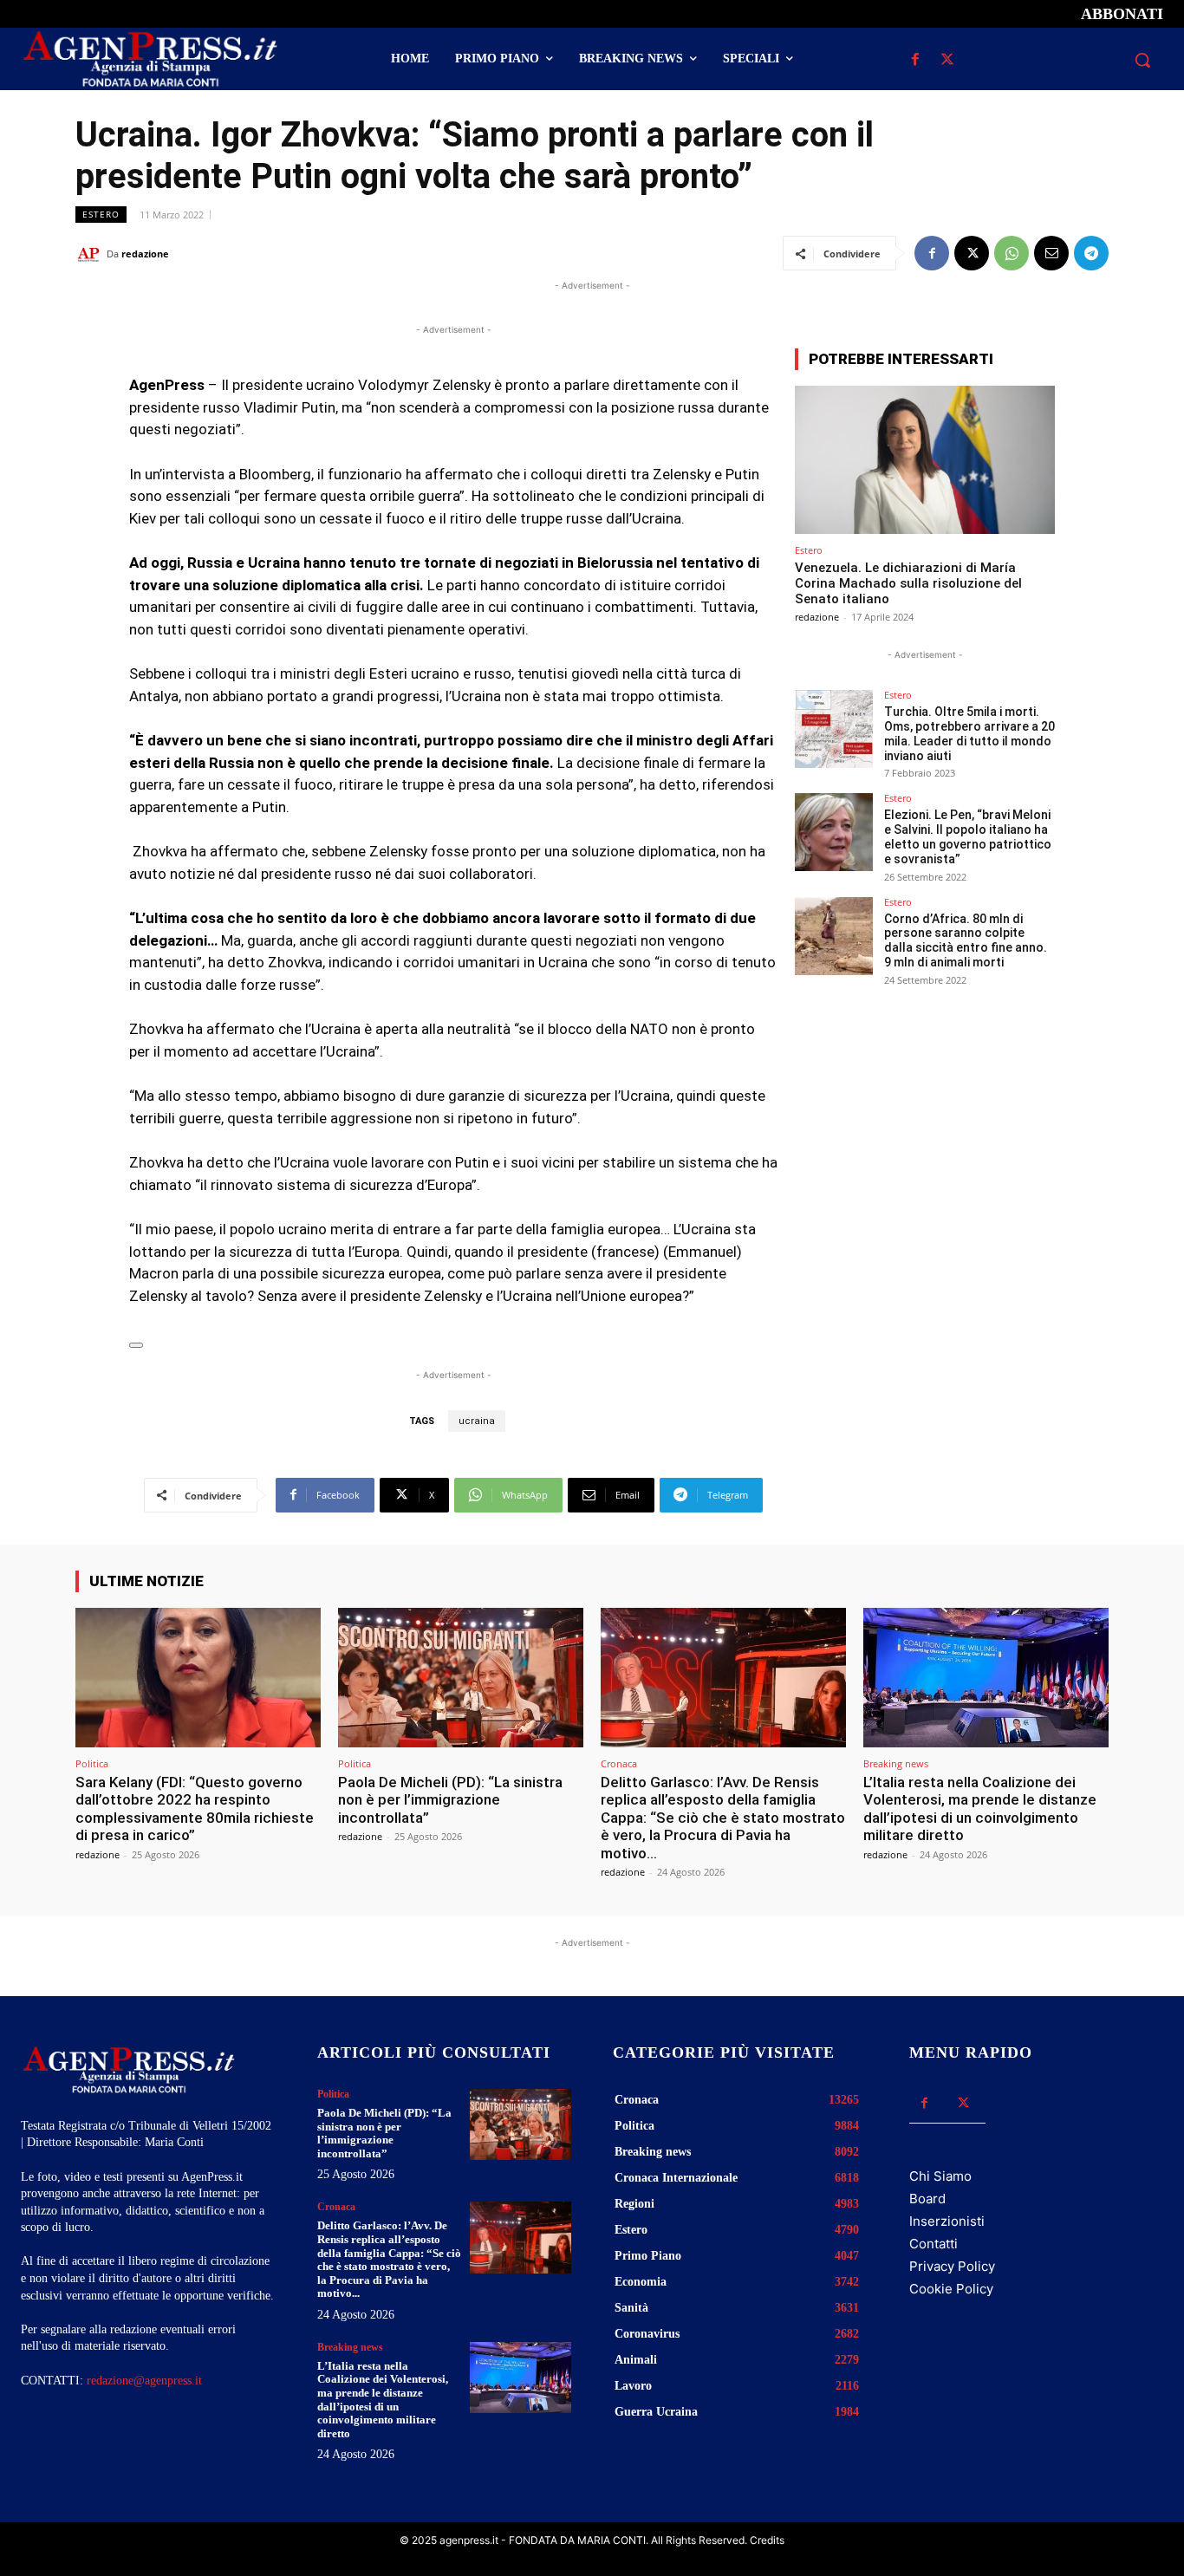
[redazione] (91, 254)
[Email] (1051, 253)
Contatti (934, 2244)
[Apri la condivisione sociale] (136, 1345)
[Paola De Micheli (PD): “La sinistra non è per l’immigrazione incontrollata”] (461, 1678)
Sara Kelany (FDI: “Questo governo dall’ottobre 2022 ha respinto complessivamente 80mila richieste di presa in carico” (195, 1808)
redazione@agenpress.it (144, 2381)
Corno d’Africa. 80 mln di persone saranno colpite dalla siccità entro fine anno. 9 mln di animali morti (966, 940)
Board (927, 2199)
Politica (92, 1763)
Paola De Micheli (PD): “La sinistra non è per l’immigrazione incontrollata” (450, 1800)
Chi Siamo (940, 2176)
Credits (767, 2540)
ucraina (477, 1421)
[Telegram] (1091, 253)
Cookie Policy (951, 2289)
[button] (1142, 60)
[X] (948, 60)
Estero (101, 214)
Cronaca (619, 1763)
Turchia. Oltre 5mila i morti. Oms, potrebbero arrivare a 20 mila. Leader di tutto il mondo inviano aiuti (969, 733)
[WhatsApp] (1012, 253)
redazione (145, 254)
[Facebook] (916, 60)
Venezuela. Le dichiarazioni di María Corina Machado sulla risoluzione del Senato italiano (908, 583)
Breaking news (896, 1763)
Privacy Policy (952, 2266)
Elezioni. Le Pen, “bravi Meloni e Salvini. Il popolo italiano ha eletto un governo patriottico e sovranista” (968, 836)
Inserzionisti (947, 2221)
